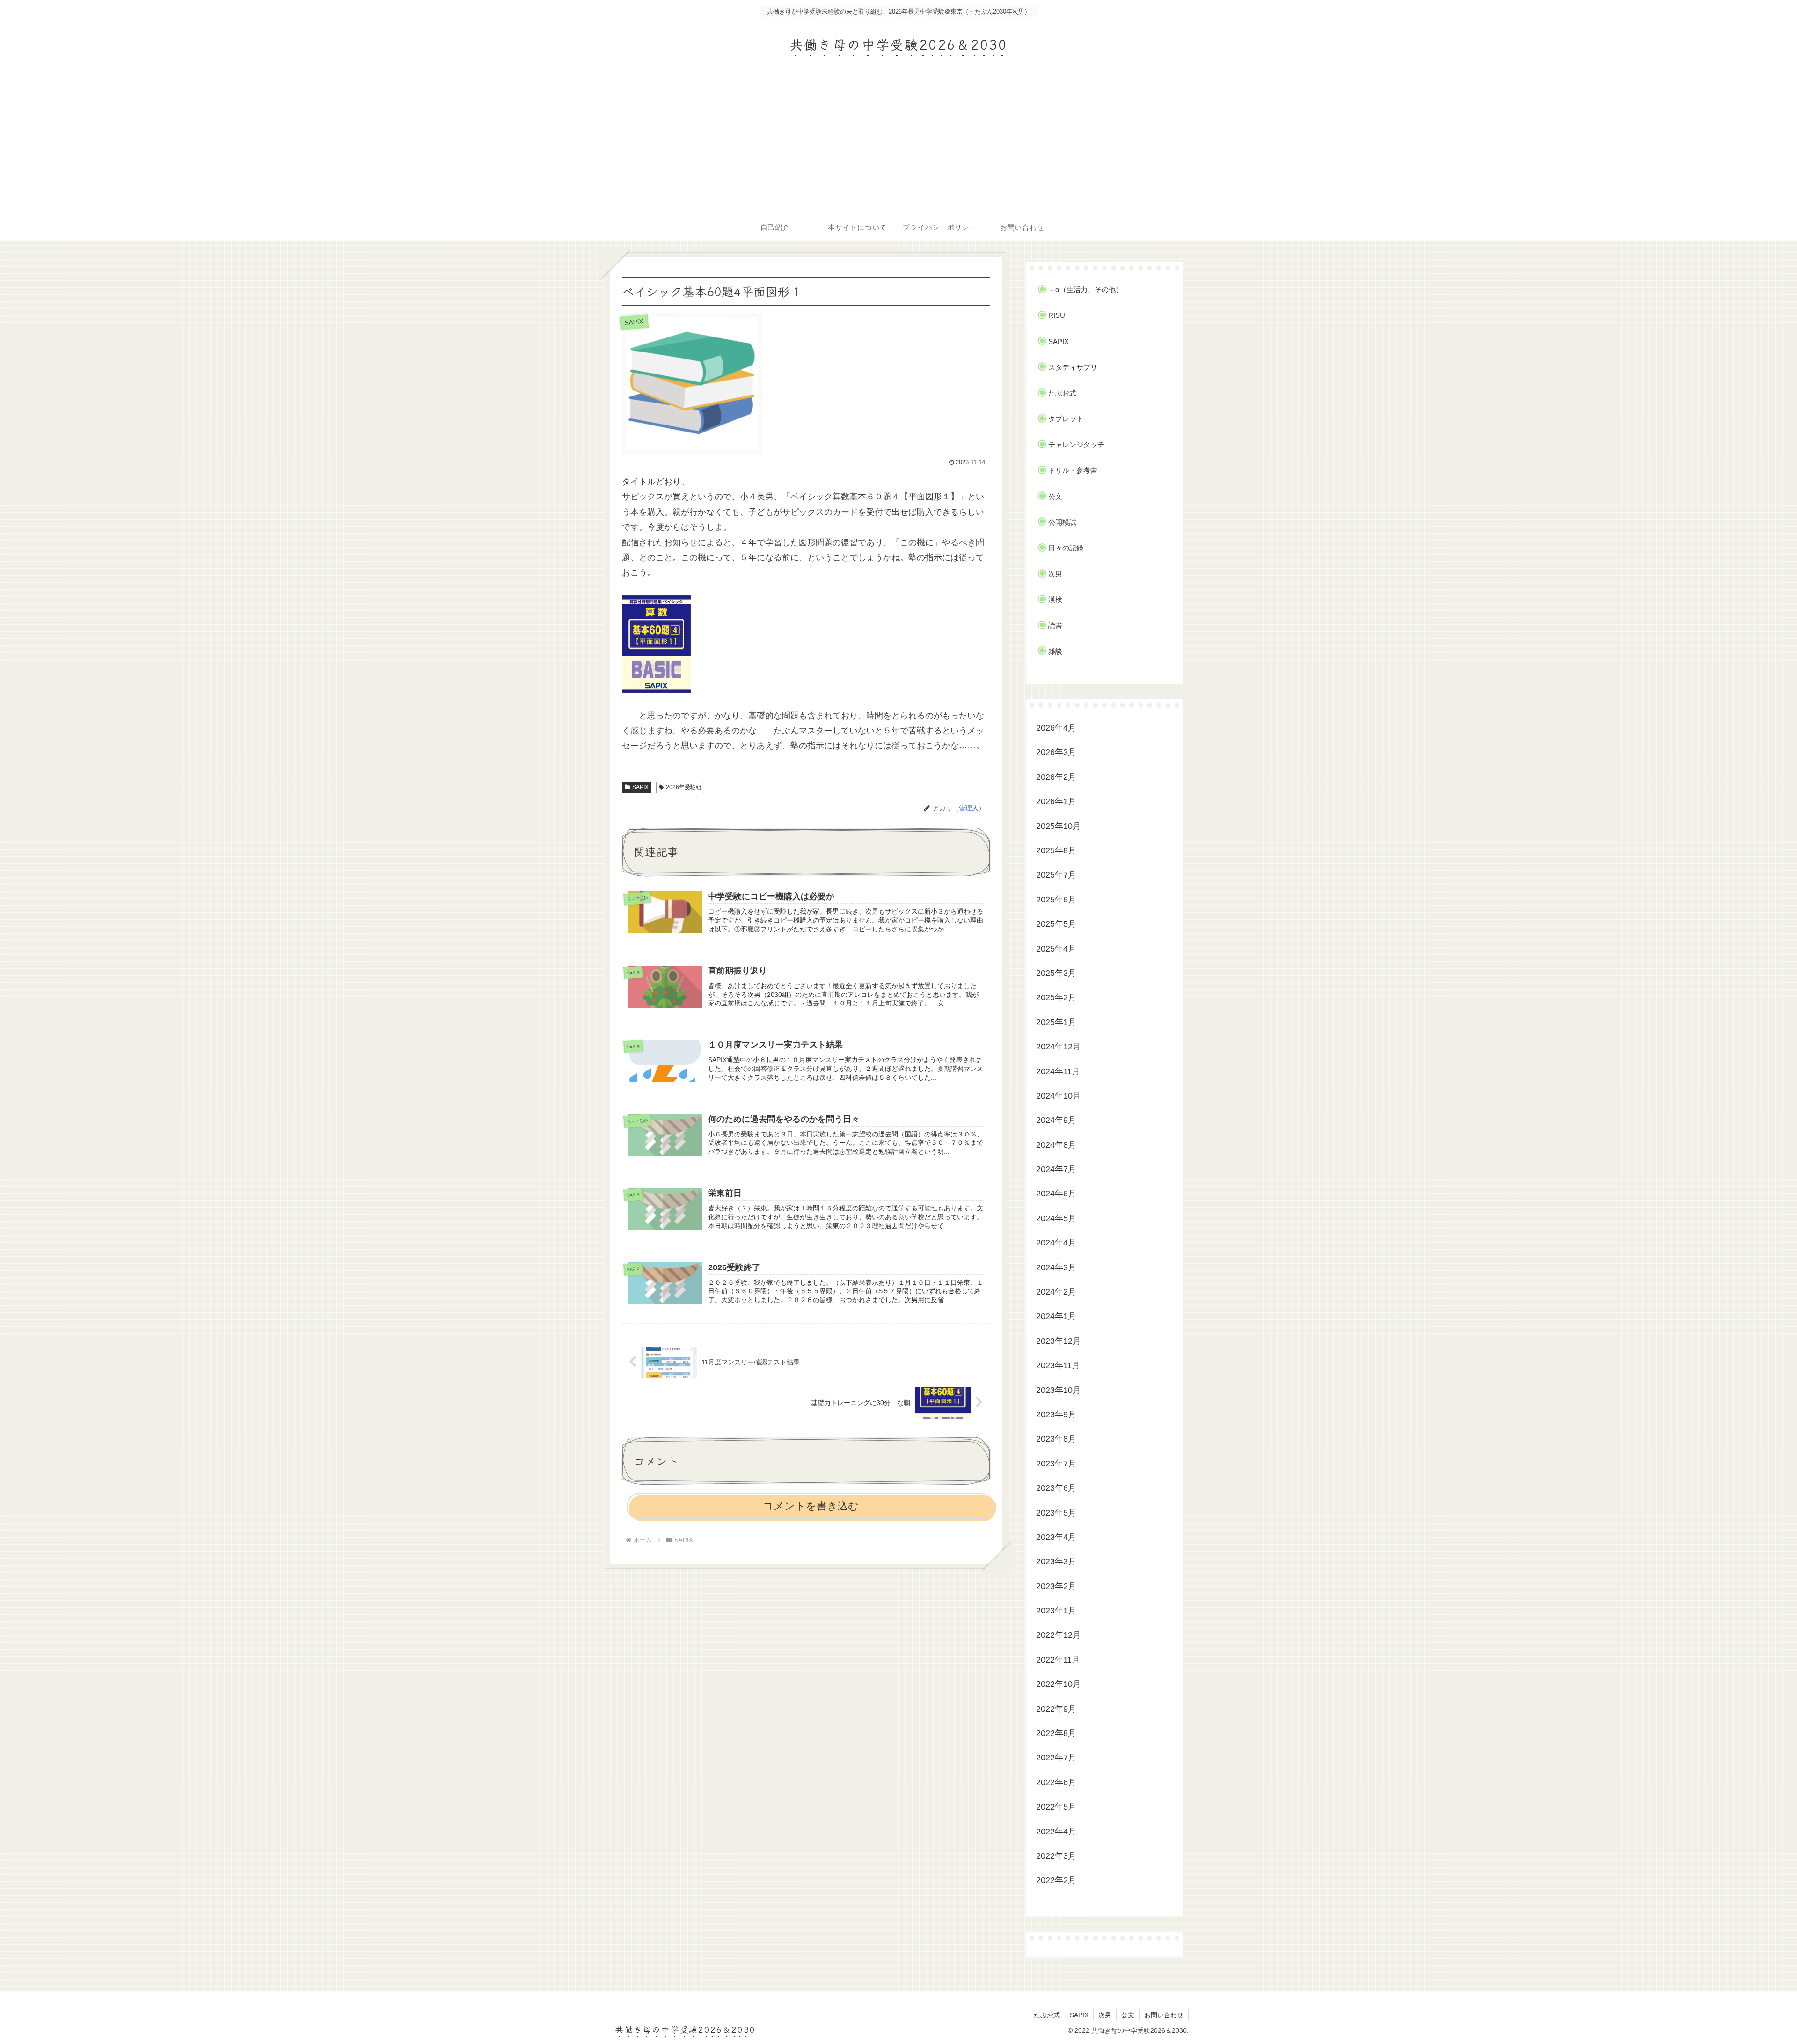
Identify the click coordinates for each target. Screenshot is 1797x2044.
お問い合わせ (1164, 2015)
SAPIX (640, 787)
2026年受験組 (684, 787)
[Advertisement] (898, 143)
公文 (1128, 2015)
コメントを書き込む (811, 1506)
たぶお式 (1047, 2015)
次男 (1105, 2015)
